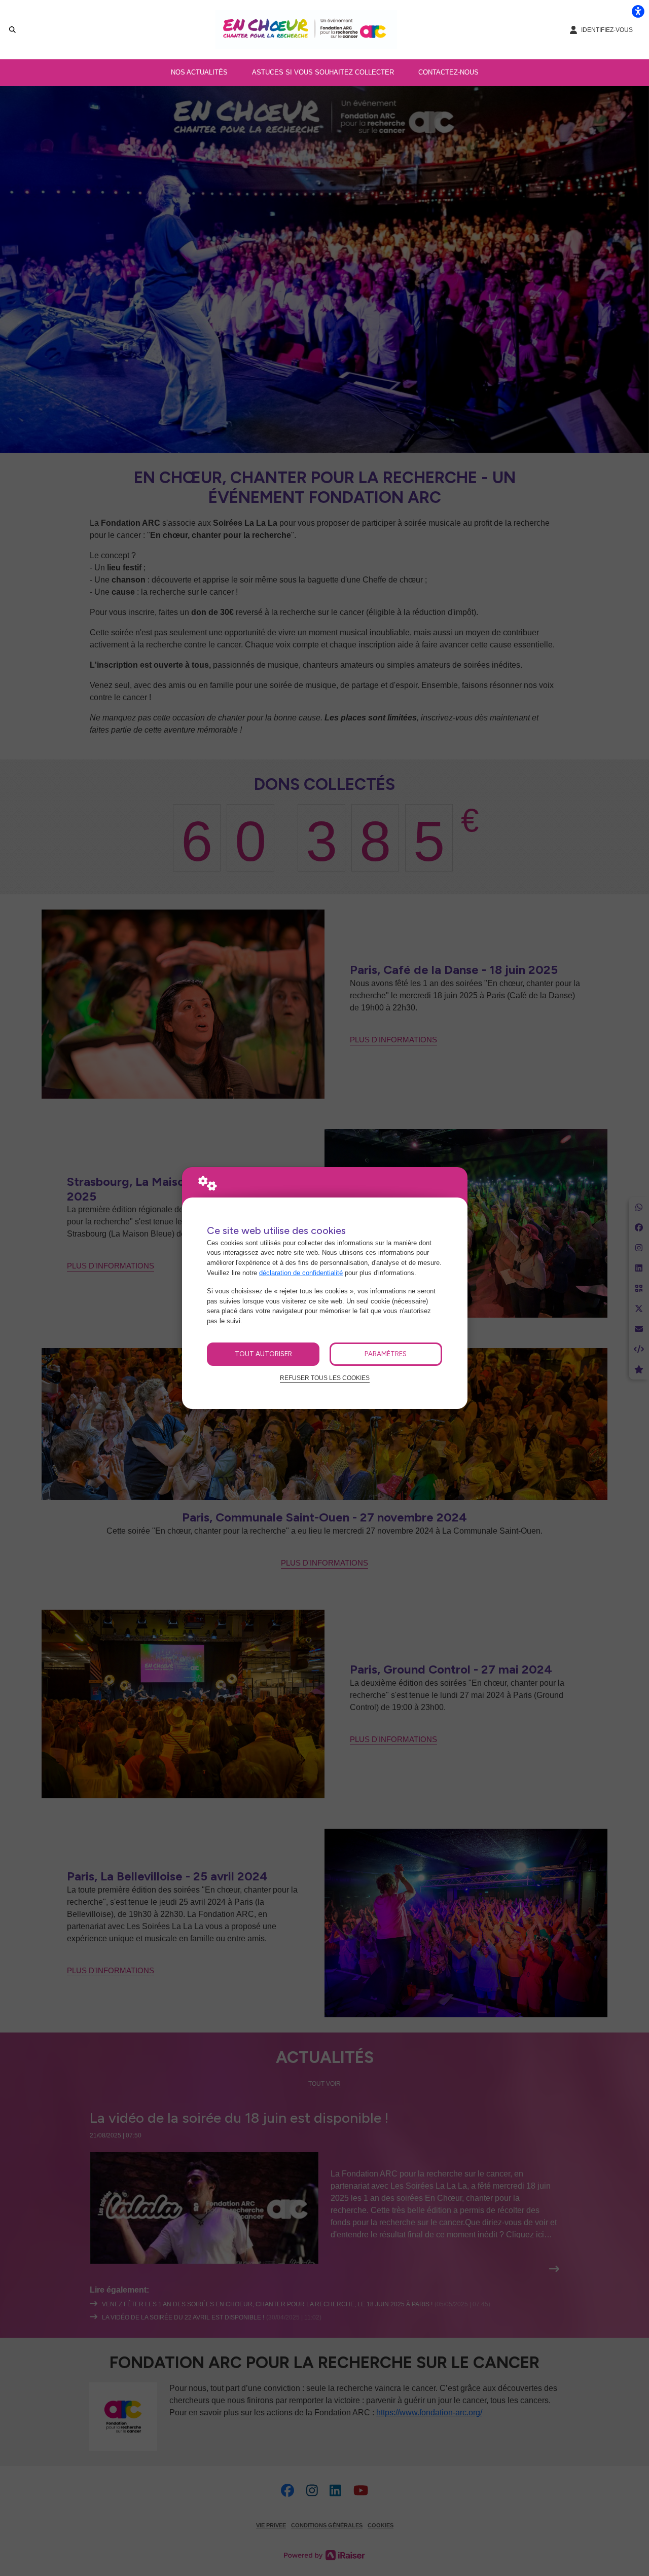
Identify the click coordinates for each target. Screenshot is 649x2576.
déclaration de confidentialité (301, 1273)
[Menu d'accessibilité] (638, 11)
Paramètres (386, 1354)
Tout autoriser (263, 1354)
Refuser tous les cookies (325, 1378)
